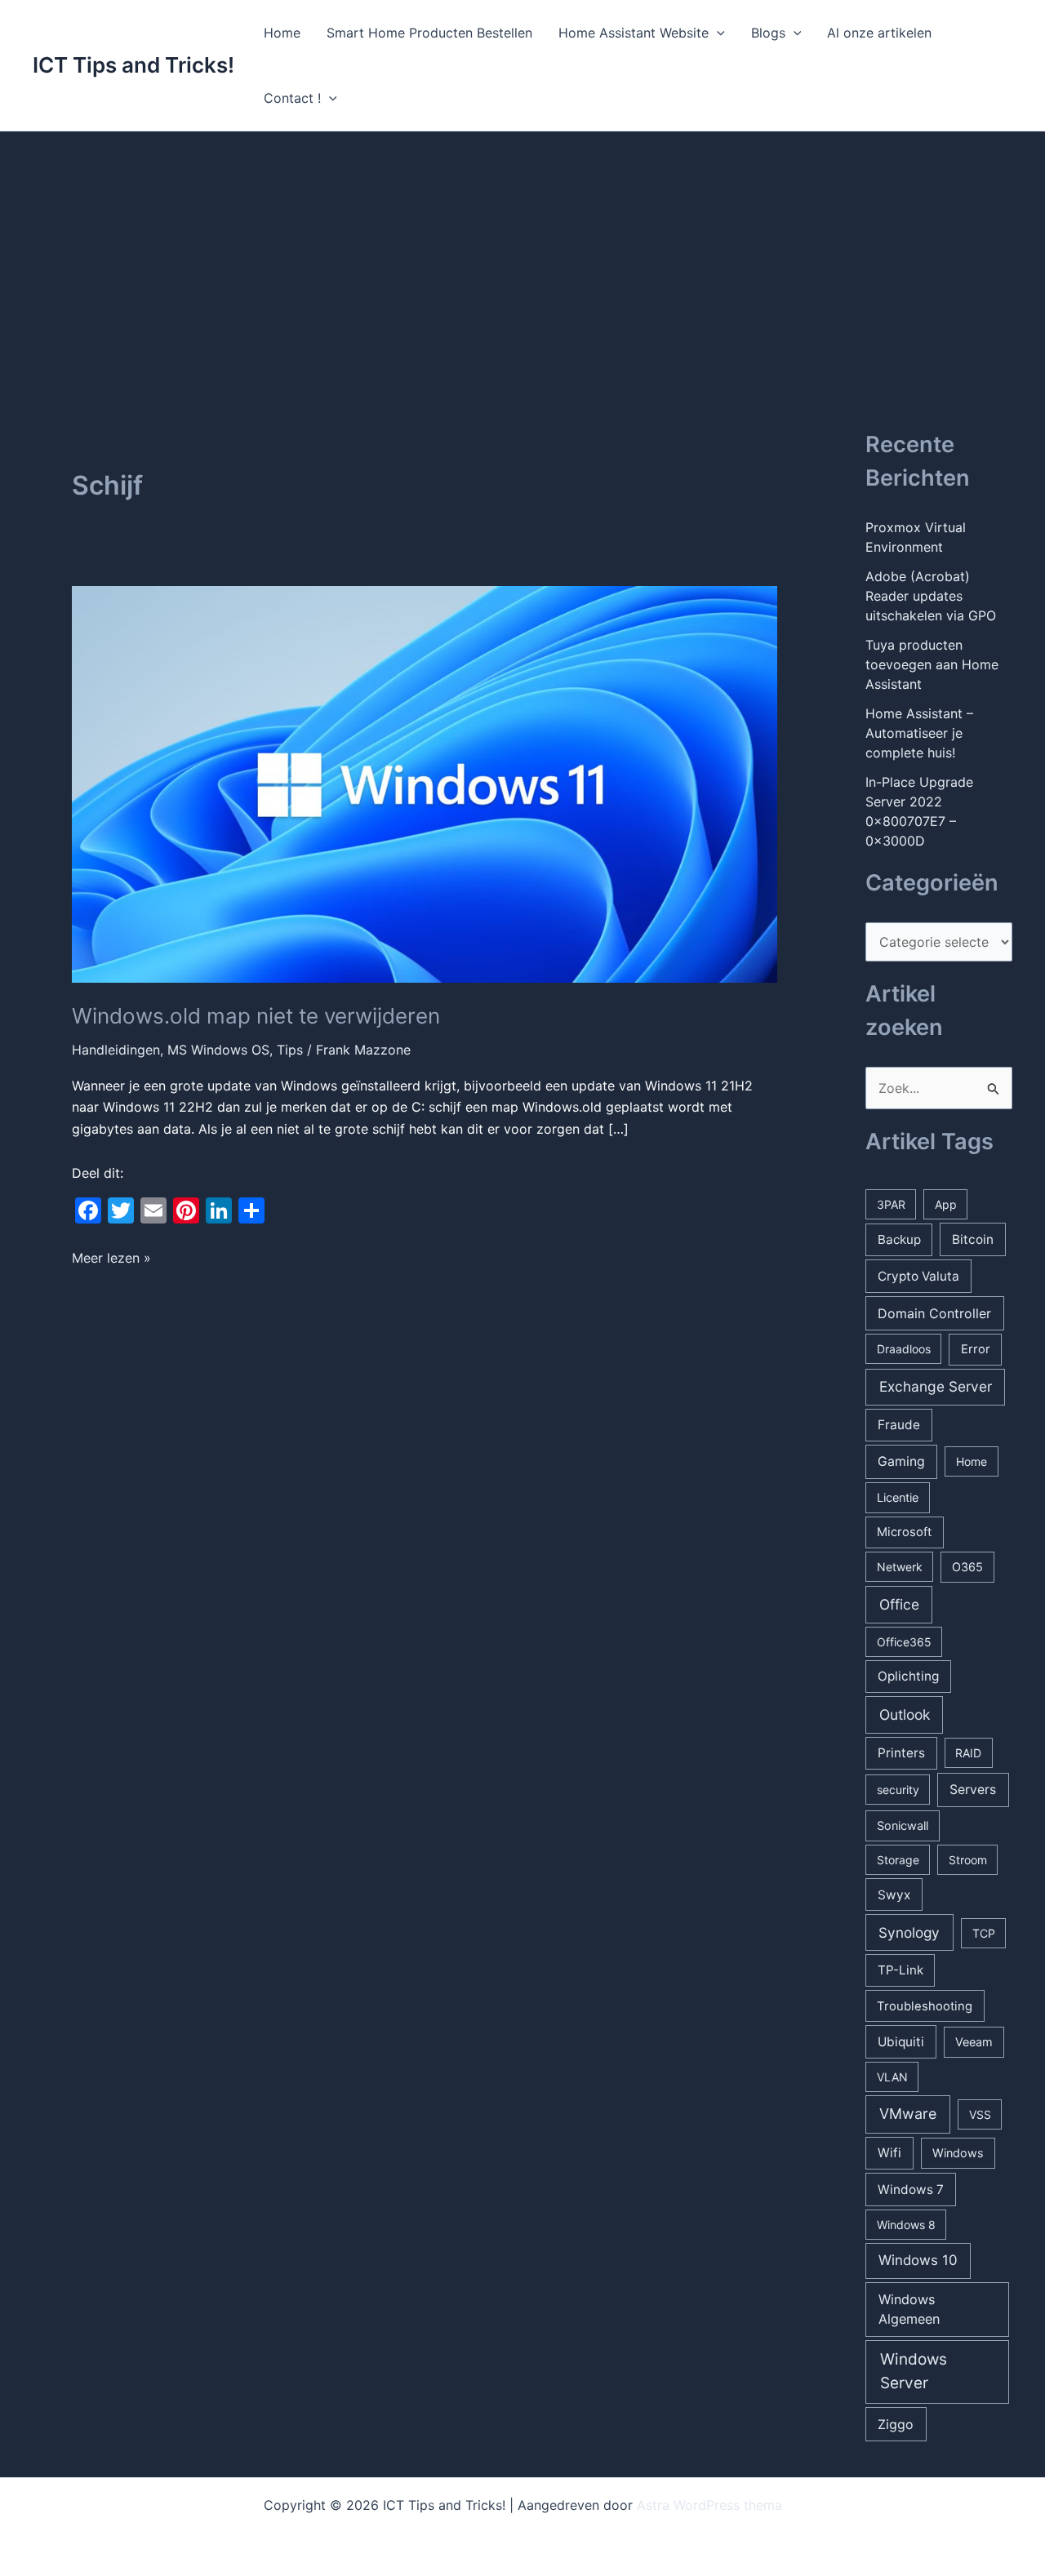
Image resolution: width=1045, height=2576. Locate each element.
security (898, 1790)
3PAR (891, 1204)
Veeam (974, 2042)
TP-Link (900, 1970)
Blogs (768, 33)
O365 (967, 1567)
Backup (899, 1239)
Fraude (899, 1425)
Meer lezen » (111, 1259)
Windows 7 (911, 2190)
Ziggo (896, 2424)
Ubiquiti (901, 2042)
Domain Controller (934, 1313)
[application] (717, 33)
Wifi (889, 2153)
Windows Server (914, 2371)
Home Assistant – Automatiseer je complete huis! (919, 733)
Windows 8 (906, 2225)
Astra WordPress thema (709, 2505)
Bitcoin (973, 1239)
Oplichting (908, 1676)
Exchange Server (936, 1386)
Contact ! (292, 98)
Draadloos (904, 1349)
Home (282, 33)
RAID (968, 1753)
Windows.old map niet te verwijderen (256, 1016)
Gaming (901, 1461)
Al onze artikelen (879, 33)
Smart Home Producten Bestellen (429, 33)
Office (899, 1604)
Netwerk (900, 1567)
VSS (980, 2114)
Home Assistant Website (634, 33)
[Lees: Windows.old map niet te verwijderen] (425, 783)
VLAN (892, 2077)
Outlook (905, 1714)
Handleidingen (116, 1050)
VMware (908, 2114)
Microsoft (904, 1532)
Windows (958, 2153)
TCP (984, 1933)
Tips (290, 1050)
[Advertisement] (522, 254)
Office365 (904, 1642)
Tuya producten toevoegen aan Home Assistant (932, 664)
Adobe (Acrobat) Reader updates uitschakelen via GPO (931, 596)
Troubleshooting (925, 2006)
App (946, 1204)
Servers (973, 1790)
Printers (901, 1753)
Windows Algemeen (909, 2309)
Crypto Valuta (918, 1276)
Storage (898, 1860)
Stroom (968, 1860)
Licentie (898, 1497)
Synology (909, 1932)
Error (976, 1349)
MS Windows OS (218, 1050)
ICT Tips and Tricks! (133, 65)
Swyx (894, 1895)
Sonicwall (903, 1825)
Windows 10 (918, 2260)
